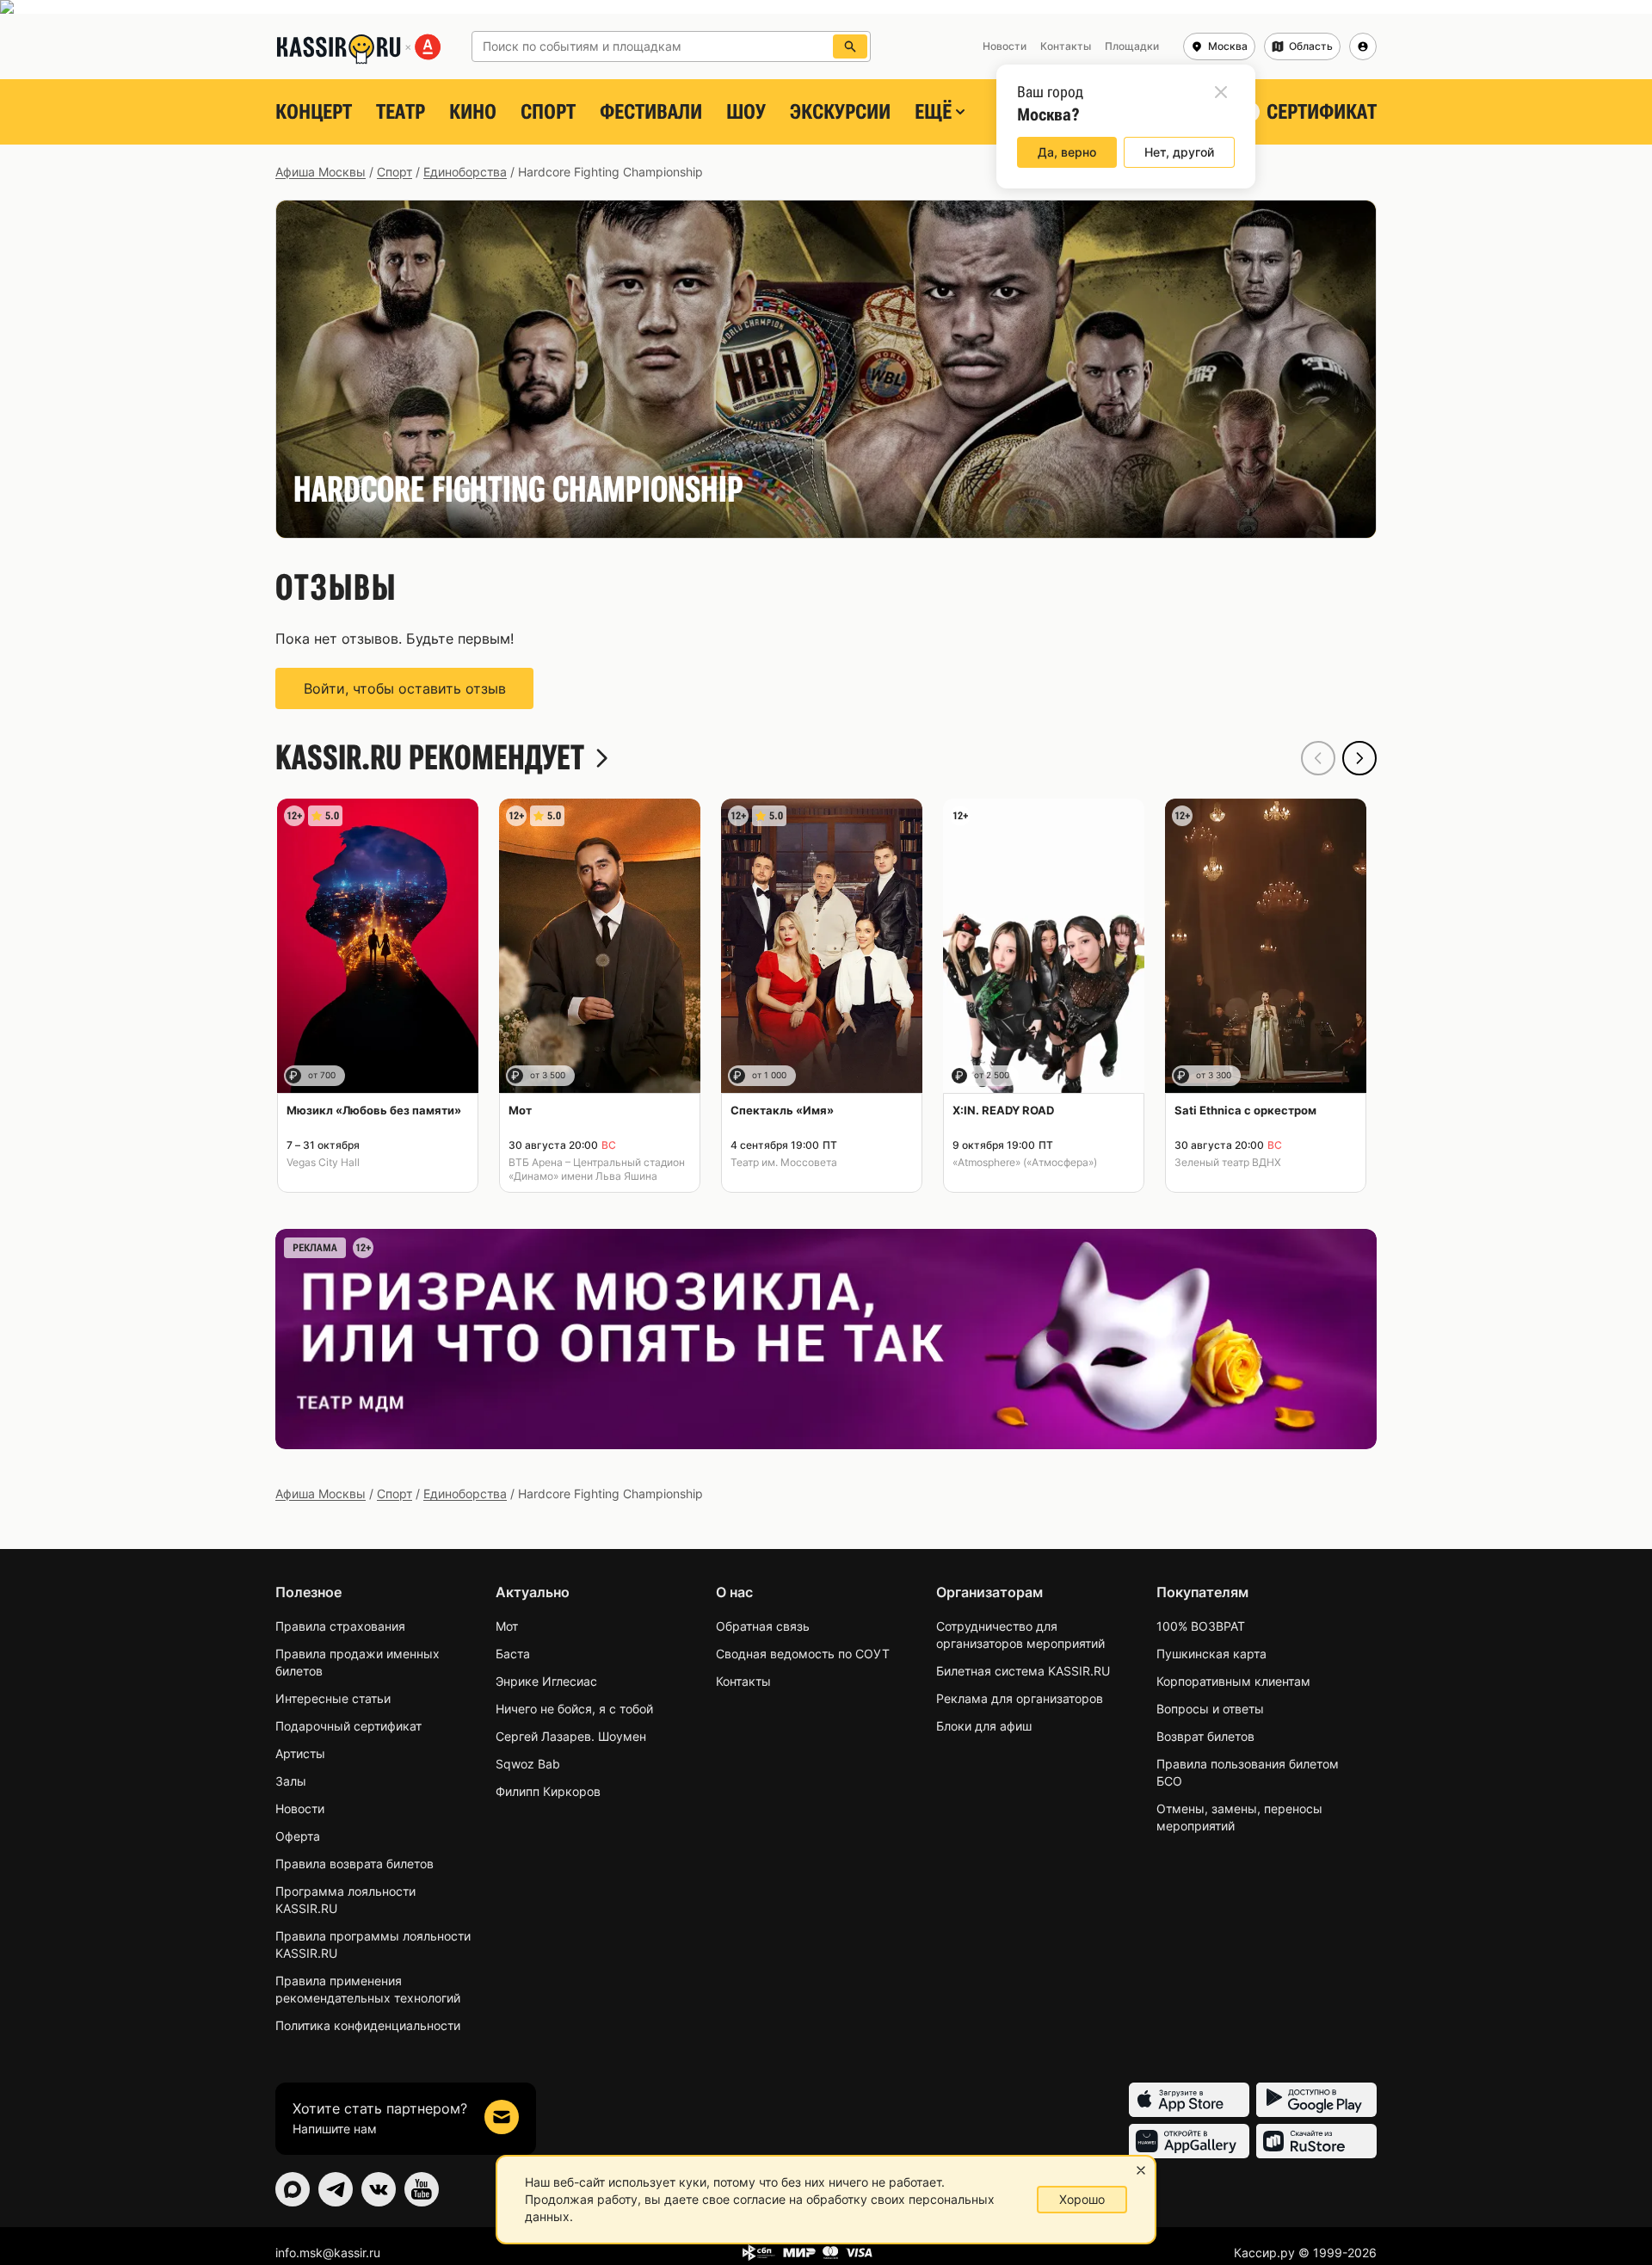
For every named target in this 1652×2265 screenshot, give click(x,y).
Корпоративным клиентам (1233, 1681)
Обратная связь (763, 1626)
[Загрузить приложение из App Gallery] (1189, 2141)
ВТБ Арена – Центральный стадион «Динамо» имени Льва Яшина (597, 1169)
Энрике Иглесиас (546, 1681)
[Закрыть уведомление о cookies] (1141, 2170)
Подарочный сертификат (348, 1726)
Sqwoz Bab (528, 1764)
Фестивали (651, 112)
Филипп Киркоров (548, 1791)
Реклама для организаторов (1020, 1698)
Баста (513, 1654)
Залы (291, 1781)
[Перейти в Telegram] (336, 2189)
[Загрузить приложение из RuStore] (1316, 2141)
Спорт (548, 112)
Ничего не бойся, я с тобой (574, 1709)
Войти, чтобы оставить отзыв (405, 688)
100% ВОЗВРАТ (1201, 1626)
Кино (473, 112)
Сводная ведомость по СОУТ (803, 1654)
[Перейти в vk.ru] (379, 2189)
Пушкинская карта (1211, 1654)
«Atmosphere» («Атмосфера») (1025, 1162)
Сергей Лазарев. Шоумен (571, 1736)
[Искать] (850, 46)
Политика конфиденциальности (368, 2025)
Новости (300, 1808)
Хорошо (1082, 2199)
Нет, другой (1179, 152)
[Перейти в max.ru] (293, 2189)
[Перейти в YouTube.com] (422, 2189)
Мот (507, 1626)
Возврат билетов (1205, 1736)
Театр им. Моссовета (784, 1162)
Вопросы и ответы (1210, 1709)
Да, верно (1067, 152)
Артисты (300, 1753)
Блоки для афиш (984, 1726)
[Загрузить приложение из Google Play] (1316, 2100)
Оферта (298, 1836)
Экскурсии (840, 112)
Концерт (314, 112)
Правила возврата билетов (354, 1864)
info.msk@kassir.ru (328, 2253)
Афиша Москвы (321, 172)
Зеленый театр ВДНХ (1228, 1162)
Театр (401, 112)
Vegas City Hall (323, 1162)
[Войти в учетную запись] (1363, 46)
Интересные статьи (333, 1698)
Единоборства (465, 172)
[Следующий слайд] (1359, 758)
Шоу (746, 112)
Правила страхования (340, 1626)
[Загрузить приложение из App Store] (1189, 2100)
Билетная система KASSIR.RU (1023, 1671)
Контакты (743, 1681)
